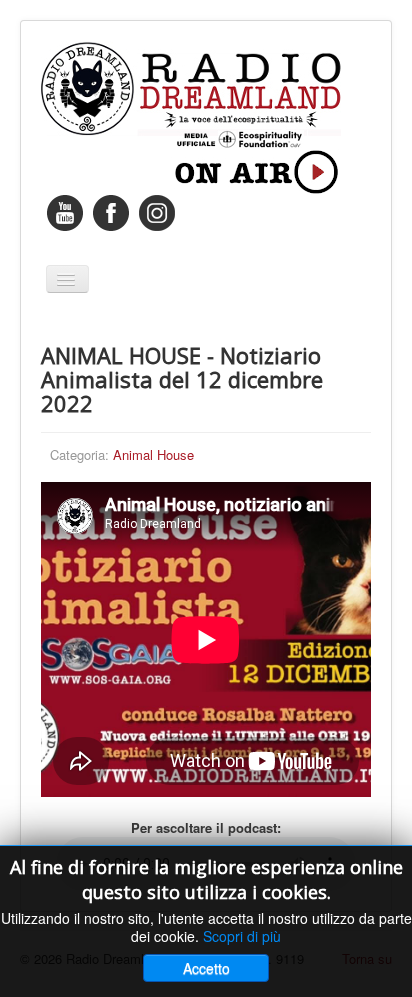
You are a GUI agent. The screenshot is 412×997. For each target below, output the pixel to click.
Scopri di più (242, 936)
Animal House (153, 454)
